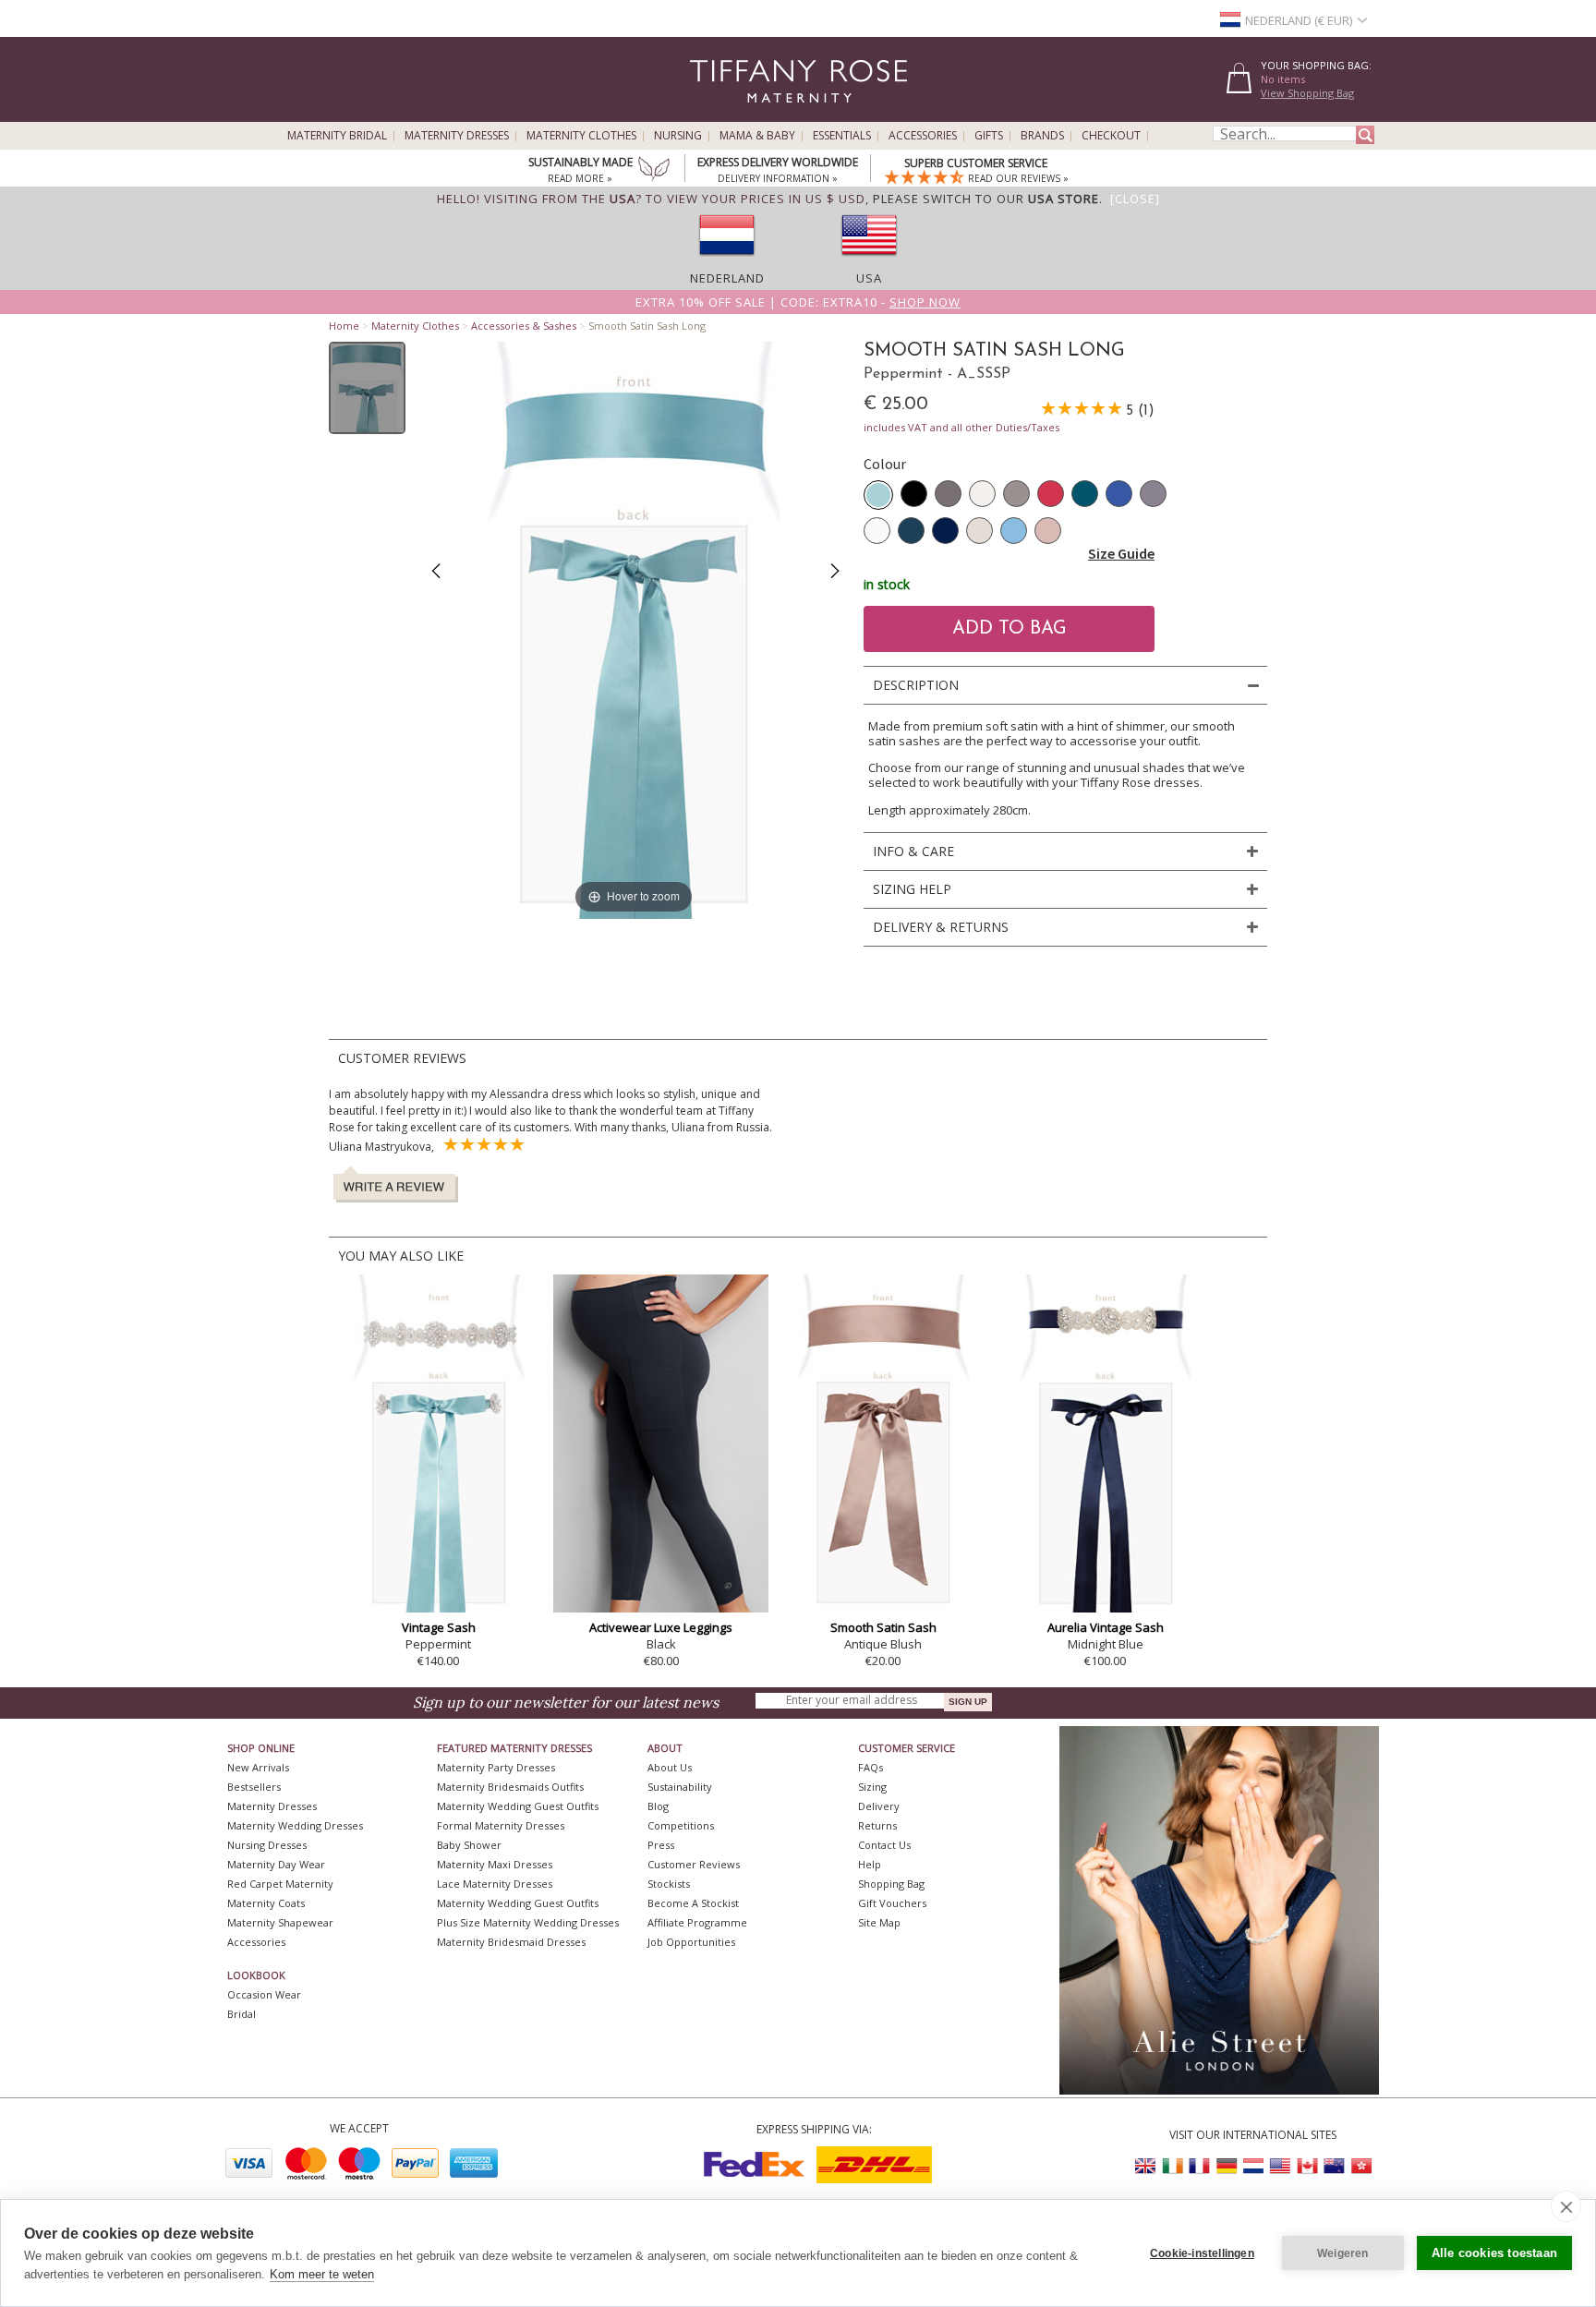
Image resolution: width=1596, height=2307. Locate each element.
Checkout (1111, 136)
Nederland (727, 278)
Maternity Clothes (581, 136)
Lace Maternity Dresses (495, 1884)
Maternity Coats (266, 1903)
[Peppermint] (878, 495)
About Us (670, 1767)
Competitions (681, 1825)
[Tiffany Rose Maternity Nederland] (1253, 2166)
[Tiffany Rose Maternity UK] (1146, 2166)
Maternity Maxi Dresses (495, 1864)
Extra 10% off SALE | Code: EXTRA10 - (798, 302)
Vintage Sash (439, 1627)
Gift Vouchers (892, 1903)
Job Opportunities (691, 1942)
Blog (658, 1806)
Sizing (872, 1787)
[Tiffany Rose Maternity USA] (1280, 2166)
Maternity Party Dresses (496, 1767)
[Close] (1135, 199)
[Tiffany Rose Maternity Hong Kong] (1360, 2166)
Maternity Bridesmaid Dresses (511, 1942)
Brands (1042, 136)
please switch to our (986, 199)
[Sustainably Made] (654, 171)
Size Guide (1121, 553)
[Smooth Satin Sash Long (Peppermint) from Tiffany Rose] (367, 388)
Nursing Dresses (267, 1845)
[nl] (727, 261)
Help (870, 1864)
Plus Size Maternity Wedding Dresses (528, 1922)
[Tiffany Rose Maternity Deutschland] (1227, 2166)
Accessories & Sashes (524, 326)
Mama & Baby (757, 136)
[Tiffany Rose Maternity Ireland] (1173, 2166)
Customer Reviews (694, 1864)
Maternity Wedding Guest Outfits (518, 1806)
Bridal (242, 2014)
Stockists (669, 1884)
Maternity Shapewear (280, 1922)
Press (661, 1845)
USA (869, 278)
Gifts (989, 136)
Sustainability (680, 1787)
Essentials (842, 136)
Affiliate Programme (697, 1922)
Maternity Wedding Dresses (295, 1825)
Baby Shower (469, 1845)
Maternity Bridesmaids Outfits (510, 1787)
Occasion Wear (264, 1994)
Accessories (923, 136)
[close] (1566, 2206)
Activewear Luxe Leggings (661, 1627)
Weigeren (1343, 2253)
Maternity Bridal (337, 136)
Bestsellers (254, 1787)
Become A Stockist (693, 1903)
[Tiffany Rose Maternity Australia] (1334, 2166)
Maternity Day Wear (276, 1864)
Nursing (678, 136)
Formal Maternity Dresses (501, 1825)
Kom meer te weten (322, 2274)
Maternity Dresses (457, 136)
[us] (869, 261)
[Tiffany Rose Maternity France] (1200, 2166)
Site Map (879, 1922)
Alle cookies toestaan (1494, 2253)
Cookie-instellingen (1202, 2253)
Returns (877, 1825)
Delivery (879, 1806)
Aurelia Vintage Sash (1106, 1627)
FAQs (871, 1767)
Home (344, 326)
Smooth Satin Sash (883, 1627)
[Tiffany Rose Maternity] (714, 114)
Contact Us (884, 1845)
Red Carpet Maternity (280, 1884)
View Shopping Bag (1307, 93)
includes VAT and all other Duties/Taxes (961, 427)
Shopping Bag (891, 1884)
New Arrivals (258, 1767)
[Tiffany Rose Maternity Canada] (1307, 2166)
